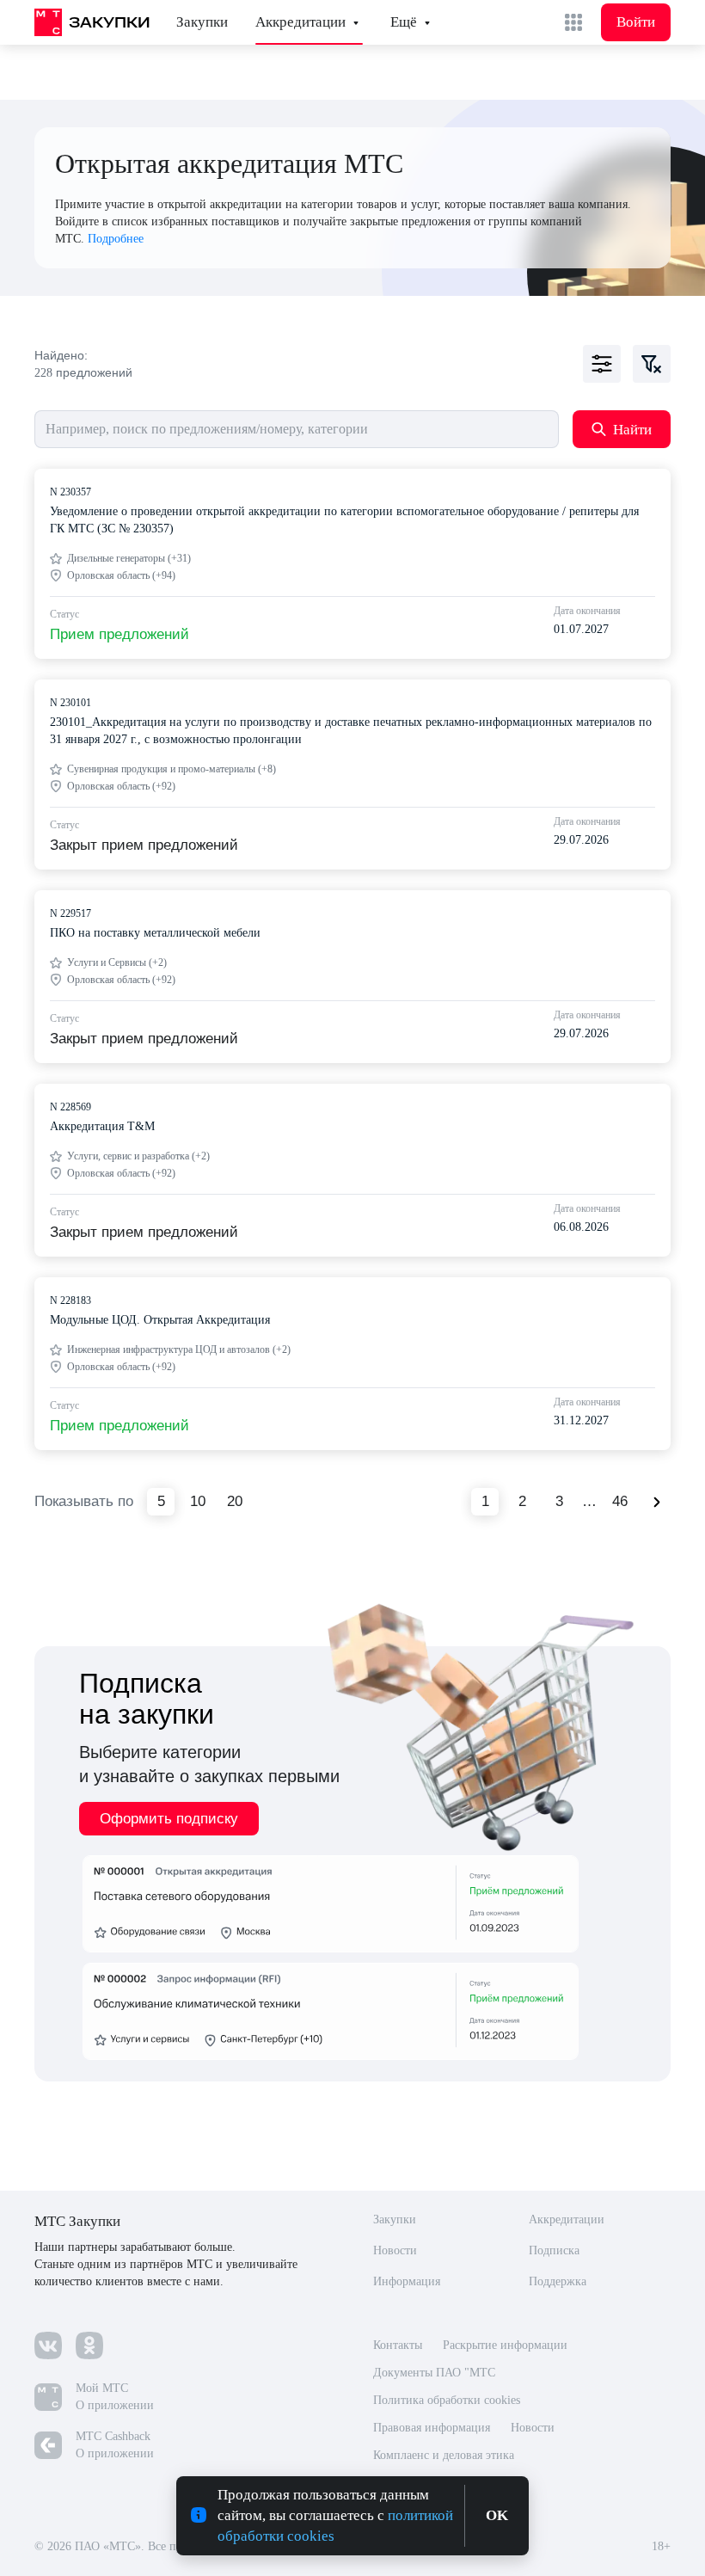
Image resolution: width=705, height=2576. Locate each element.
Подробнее (116, 239)
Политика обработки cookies (454, 2401)
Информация (410, 2282)
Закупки (202, 22)
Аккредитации (300, 22)
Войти (636, 22)
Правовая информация (437, 2428)
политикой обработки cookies (330, 2536)
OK (499, 2516)
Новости (396, 2251)
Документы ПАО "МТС (435, 2373)
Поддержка (561, 2282)
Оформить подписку (169, 1819)
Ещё (404, 22)
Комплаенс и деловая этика (452, 2456)
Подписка (556, 2251)
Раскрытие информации (515, 2345)
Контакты (400, 2345)
